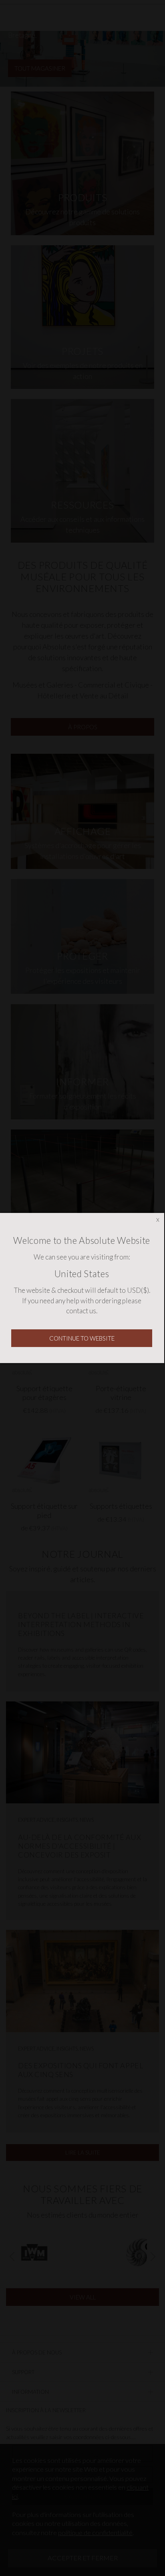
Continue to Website (82, 1338)
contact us (81, 1311)
